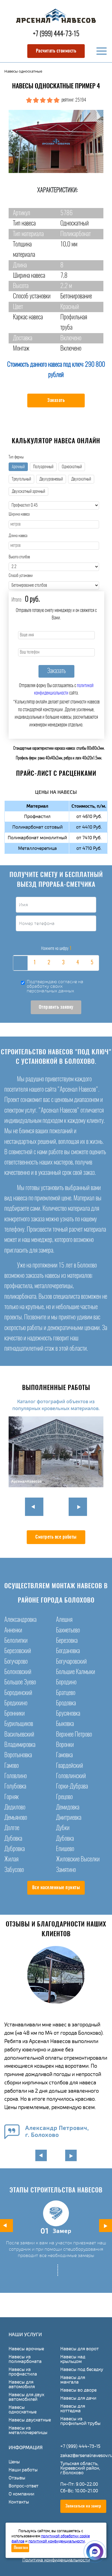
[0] (20, 963)
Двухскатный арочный (28, 492)
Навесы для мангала (73, 2380)
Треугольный (21, 479)
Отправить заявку (56, 1007)
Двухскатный (81, 479)
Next (78, 1507)
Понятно (21, 2548)
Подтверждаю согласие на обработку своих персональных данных (55, 986)
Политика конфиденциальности (56, 2560)
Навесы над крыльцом (73, 2359)
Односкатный (72, 467)
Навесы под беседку (82, 2369)
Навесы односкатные (23, 2410)
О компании (21, 2494)
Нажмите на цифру (56, 948)
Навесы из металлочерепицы (28, 2430)
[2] (49, 963)
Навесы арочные (26, 2349)
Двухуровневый (51, 479)
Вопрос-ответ (24, 2486)
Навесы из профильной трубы (80, 2421)
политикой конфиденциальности (57, 2541)
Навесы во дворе (78, 2390)
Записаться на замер (83, 2506)
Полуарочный (43, 467)
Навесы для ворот (80, 2349)
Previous (34, 1507)
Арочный (18, 467)
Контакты (19, 2502)
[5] (92, 963)
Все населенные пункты (56, 1888)
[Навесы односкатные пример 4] (56, 141)
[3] (63, 963)
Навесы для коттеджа (73, 2408)
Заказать (56, 401)
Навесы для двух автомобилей (26, 2397)
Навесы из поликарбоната (25, 2359)
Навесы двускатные (30, 2420)
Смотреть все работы (56, 1537)
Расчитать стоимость (56, 51)
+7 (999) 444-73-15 (56, 34)
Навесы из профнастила (23, 2372)
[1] (34, 963)
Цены (14, 2462)
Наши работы (23, 2470)
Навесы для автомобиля (22, 2384)
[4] (78, 963)
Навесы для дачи (78, 2398)
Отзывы (17, 2478)
